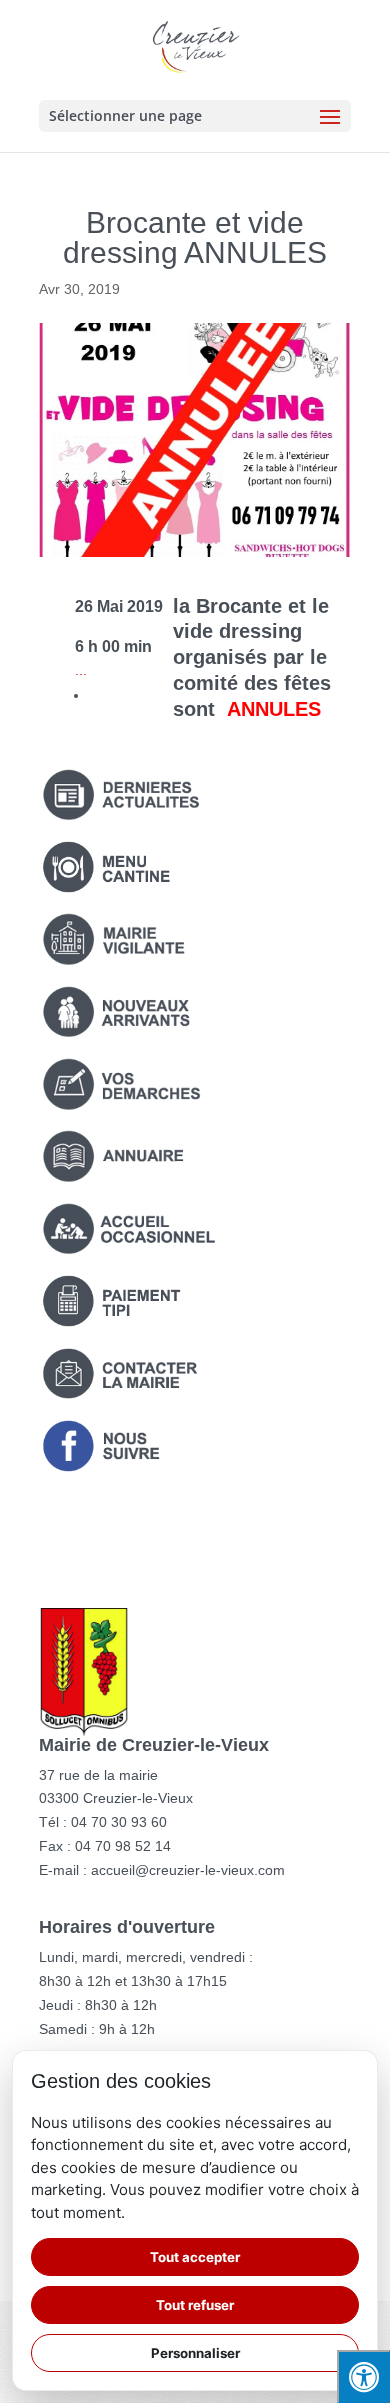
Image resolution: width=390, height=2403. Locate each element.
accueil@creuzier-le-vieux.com (188, 1870)
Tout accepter (195, 2257)
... (81, 670)
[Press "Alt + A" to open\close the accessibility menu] (363, 2376)
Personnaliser (195, 2353)
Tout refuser (195, 2305)
